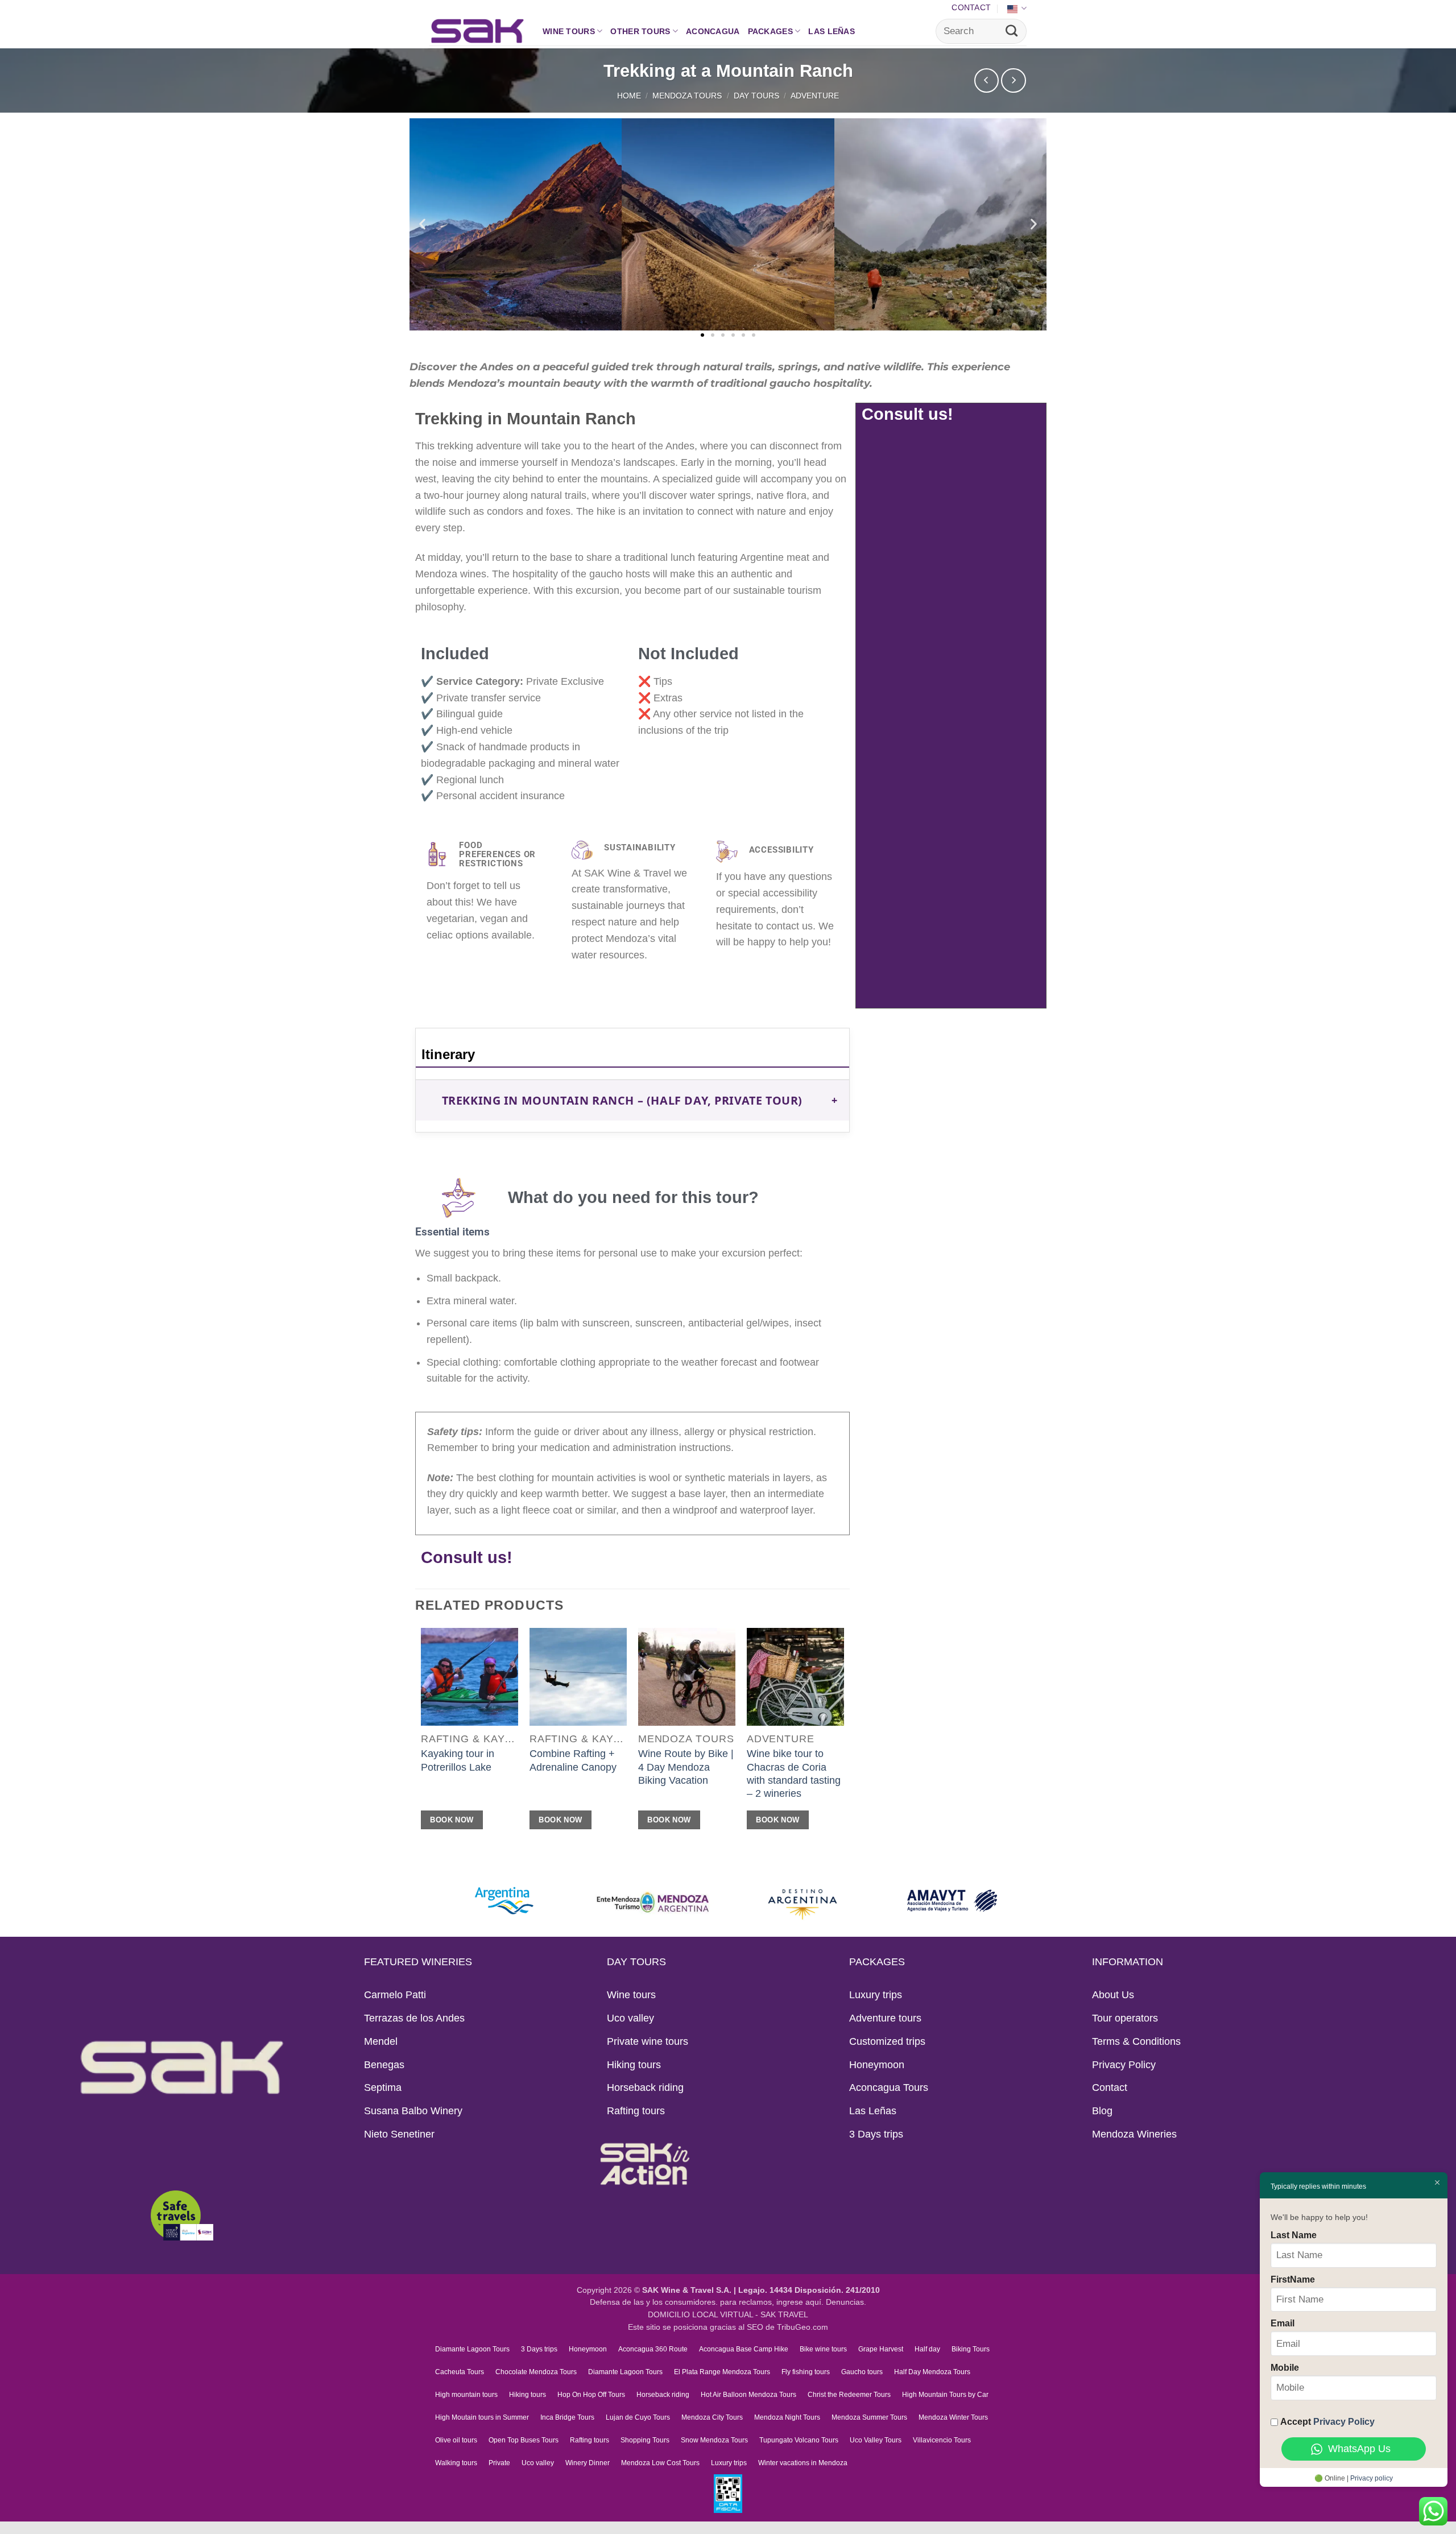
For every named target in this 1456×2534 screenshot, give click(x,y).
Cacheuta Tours (460, 2372)
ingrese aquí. (800, 2302)
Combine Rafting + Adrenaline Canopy (573, 1760)
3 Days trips (876, 2134)
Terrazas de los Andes (414, 2018)
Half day (927, 2349)
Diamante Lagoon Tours (472, 2349)
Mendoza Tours (687, 96)
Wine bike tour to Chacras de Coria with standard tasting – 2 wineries (794, 1774)
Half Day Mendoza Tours (932, 2372)
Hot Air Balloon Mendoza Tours (748, 2395)
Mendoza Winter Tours (953, 2417)
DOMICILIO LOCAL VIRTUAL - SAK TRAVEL (728, 2315)
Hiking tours (634, 2065)
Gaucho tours (862, 2372)
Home (629, 96)
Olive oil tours (456, 2440)
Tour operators (1125, 2018)
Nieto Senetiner (399, 2134)
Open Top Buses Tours (524, 2440)
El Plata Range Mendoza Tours (722, 2372)
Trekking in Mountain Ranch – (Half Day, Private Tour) (622, 1100)
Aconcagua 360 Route (653, 2349)
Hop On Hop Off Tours (591, 2395)
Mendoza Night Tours (787, 2417)
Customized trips (887, 2041)
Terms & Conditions (1136, 2041)
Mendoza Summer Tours (869, 2417)
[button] (422, 224)
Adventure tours (885, 2018)
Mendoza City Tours (712, 2417)
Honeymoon (877, 2065)
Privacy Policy (1124, 2065)
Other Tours (640, 31)
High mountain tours (466, 2395)
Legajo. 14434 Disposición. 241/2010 (809, 2290)
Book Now (452, 1820)
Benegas (384, 2065)
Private (499, 2463)
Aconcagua (713, 31)
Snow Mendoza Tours (714, 2440)
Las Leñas (832, 31)
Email (1283, 2323)
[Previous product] (1014, 81)
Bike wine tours (823, 2349)
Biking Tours (971, 2349)
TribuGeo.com (803, 2327)
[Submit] (1012, 31)
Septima (383, 2087)
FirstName (1293, 2279)
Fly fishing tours (806, 2372)
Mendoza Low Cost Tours (660, 2463)
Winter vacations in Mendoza (803, 2463)
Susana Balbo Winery (413, 2111)
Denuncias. (846, 2302)
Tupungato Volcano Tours (799, 2440)
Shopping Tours (645, 2440)
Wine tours (569, 31)
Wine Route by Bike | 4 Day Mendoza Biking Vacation (686, 1767)
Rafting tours (636, 2111)
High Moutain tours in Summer (482, 2417)
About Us (1113, 1995)
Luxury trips (876, 1995)
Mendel (381, 2041)
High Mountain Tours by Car (945, 2395)
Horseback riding (645, 2087)
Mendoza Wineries (1134, 2134)
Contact (971, 7)
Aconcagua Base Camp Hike (744, 2349)
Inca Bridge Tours (567, 2417)
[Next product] (987, 81)
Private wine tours (648, 2041)
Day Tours (756, 96)
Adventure (815, 96)
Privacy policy (1372, 2478)
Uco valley (630, 2018)
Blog (1102, 2111)
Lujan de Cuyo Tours (638, 2417)
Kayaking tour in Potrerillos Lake (458, 1760)
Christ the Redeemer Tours (849, 2395)
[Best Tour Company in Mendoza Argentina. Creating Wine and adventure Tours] (477, 31)
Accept (1327, 2421)
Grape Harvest (881, 2349)
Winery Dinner (588, 2463)
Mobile (1285, 2367)
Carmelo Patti (395, 1995)
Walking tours (456, 2463)
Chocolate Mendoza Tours (536, 2372)
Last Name (1294, 2235)
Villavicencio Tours (942, 2440)
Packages (770, 31)
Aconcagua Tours (889, 2087)
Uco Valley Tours (876, 2440)
